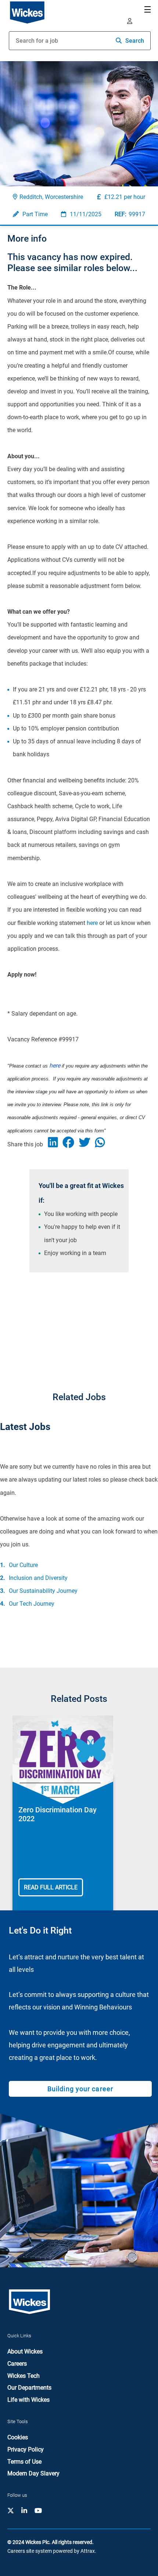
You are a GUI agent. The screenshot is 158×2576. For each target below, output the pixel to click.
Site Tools (18, 2421)
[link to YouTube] (38, 2511)
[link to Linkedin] (24, 2511)
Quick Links (19, 2336)
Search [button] (135, 41)
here (92, 923)
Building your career (80, 2089)
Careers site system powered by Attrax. (52, 2551)
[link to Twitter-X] (11, 2511)
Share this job (25, 1144)
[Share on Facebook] (71, 1144)
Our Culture (23, 1565)
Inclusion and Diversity (38, 1578)
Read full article (51, 1887)
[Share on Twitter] (87, 1144)
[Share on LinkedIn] (55, 1144)
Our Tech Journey (32, 1604)
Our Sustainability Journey (43, 1591)
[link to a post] (63, 1760)
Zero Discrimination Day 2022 (58, 1814)
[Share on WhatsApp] (102, 1144)
